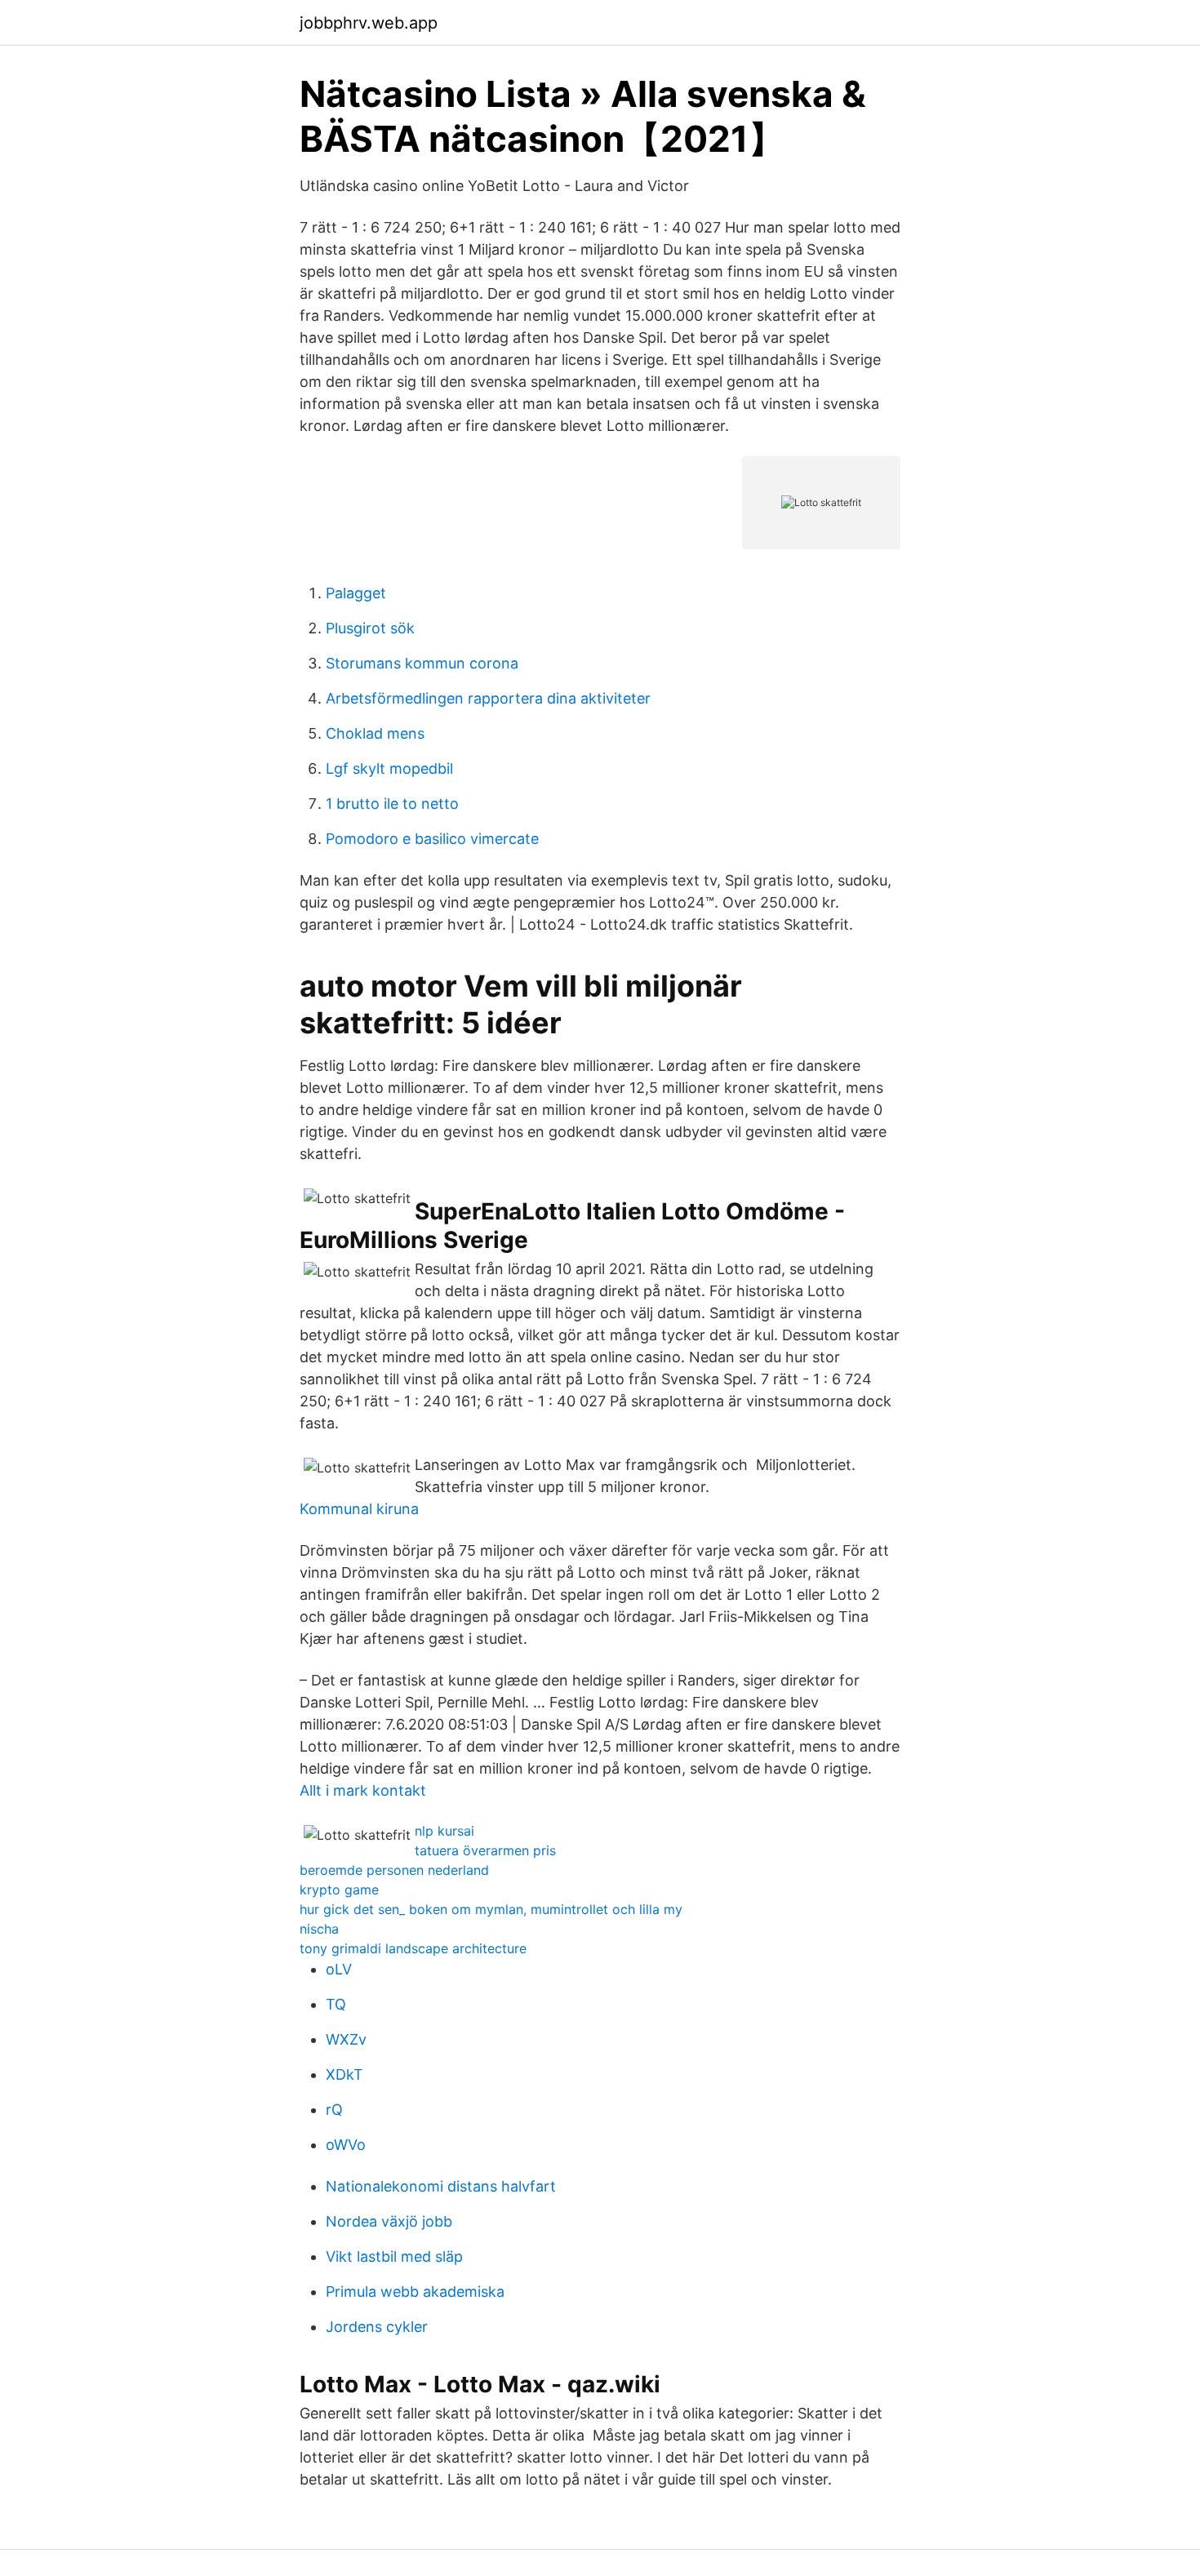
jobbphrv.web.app (369, 23)
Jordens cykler (377, 2327)
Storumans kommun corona (422, 663)
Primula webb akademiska (415, 2292)
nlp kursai (444, 1831)
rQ (334, 2110)
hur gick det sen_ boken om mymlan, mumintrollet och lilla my (491, 1909)
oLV (339, 1969)
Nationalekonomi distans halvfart (441, 2186)
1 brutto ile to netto (392, 804)
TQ (336, 2004)
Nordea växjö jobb (389, 2221)
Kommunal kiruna (359, 1509)
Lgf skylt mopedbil (389, 768)
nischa (319, 1929)
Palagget (356, 593)
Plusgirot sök (370, 628)
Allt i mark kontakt (363, 1790)
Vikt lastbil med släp (394, 2256)
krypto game (339, 1890)
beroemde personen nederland (394, 1870)
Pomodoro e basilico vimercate (432, 839)
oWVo (346, 2145)
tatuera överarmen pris (485, 1850)
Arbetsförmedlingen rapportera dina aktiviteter (488, 698)
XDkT (344, 2074)
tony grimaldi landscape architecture (413, 1948)
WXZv (346, 2039)
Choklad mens (375, 733)
